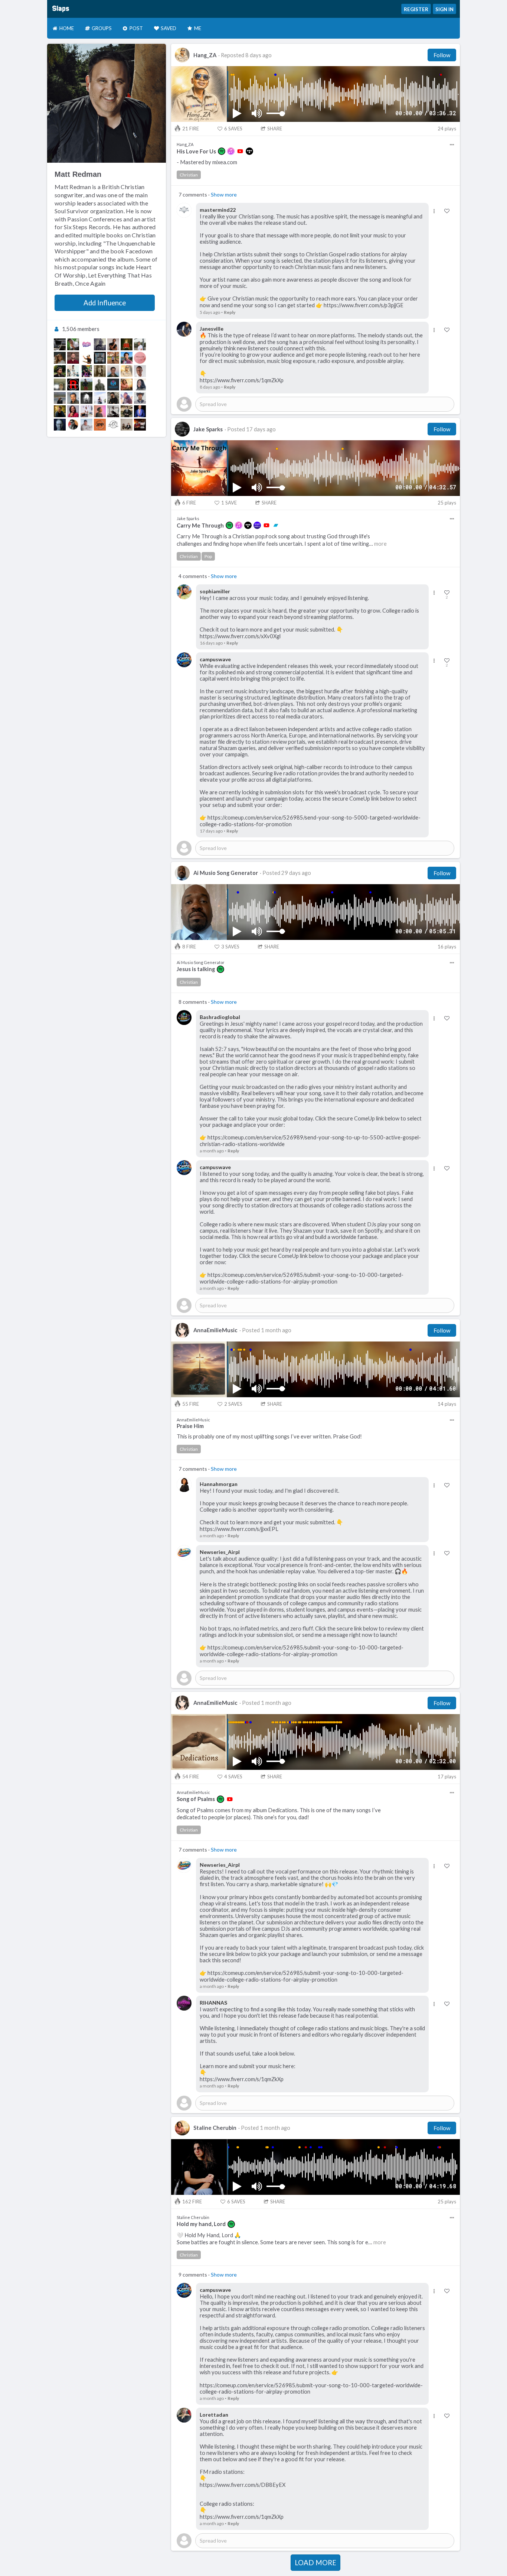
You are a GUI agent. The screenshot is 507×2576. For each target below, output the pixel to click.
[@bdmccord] (100, 371)
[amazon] (257, 525)
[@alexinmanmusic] (113, 425)
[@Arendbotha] (73, 425)
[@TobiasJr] (113, 344)
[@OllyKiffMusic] (100, 344)
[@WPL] (113, 371)
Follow (442, 55)
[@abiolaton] (100, 358)
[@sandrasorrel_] (140, 385)
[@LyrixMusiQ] (140, 344)
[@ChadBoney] (113, 398)
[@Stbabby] (73, 371)
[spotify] (222, 151)
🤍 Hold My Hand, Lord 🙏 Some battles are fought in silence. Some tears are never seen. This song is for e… (281, 2239)
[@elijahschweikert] (127, 344)
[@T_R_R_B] (73, 385)
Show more (224, 194)
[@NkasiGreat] (86, 371)
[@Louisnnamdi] (140, 425)
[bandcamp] (276, 525)
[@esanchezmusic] (100, 411)
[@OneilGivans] (100, 398)
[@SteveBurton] (60, 425)
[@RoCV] (113, 358)
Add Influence (105, 303)
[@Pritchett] (86, 344)
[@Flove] (60, 344)
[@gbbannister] (140, 398)
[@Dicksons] (86, 411)
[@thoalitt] (113, 411)
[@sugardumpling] (127, 385)
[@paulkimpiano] (140, 358)
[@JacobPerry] (100, 425)
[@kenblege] (140, 371)
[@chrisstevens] (60, 385)
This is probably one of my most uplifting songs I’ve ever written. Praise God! (269, 1436)
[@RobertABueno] (60, 398)
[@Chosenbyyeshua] (86, 358)
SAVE (229, 503)
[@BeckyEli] (73, 411)
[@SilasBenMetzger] (60, 371)
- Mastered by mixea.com (207, 162)
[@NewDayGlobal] (73, 344)
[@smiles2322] (60, 358)
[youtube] (240, 151)
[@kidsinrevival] (127, 425)
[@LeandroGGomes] (60, 411)
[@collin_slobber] (127, 411)
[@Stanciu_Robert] (86, 425)
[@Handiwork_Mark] (73, 358)
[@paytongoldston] (127, 398)
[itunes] (231, 151)
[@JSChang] (127, 358)
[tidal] (249, 151)
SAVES (233, 129)
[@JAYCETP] (86, 385)
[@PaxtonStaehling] (86, 398)
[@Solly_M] (100, 385)
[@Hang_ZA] (127, 371)
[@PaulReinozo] (73, 398)
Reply (230, 312)
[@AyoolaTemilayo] (140, 411)
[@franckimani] (113, 385)
